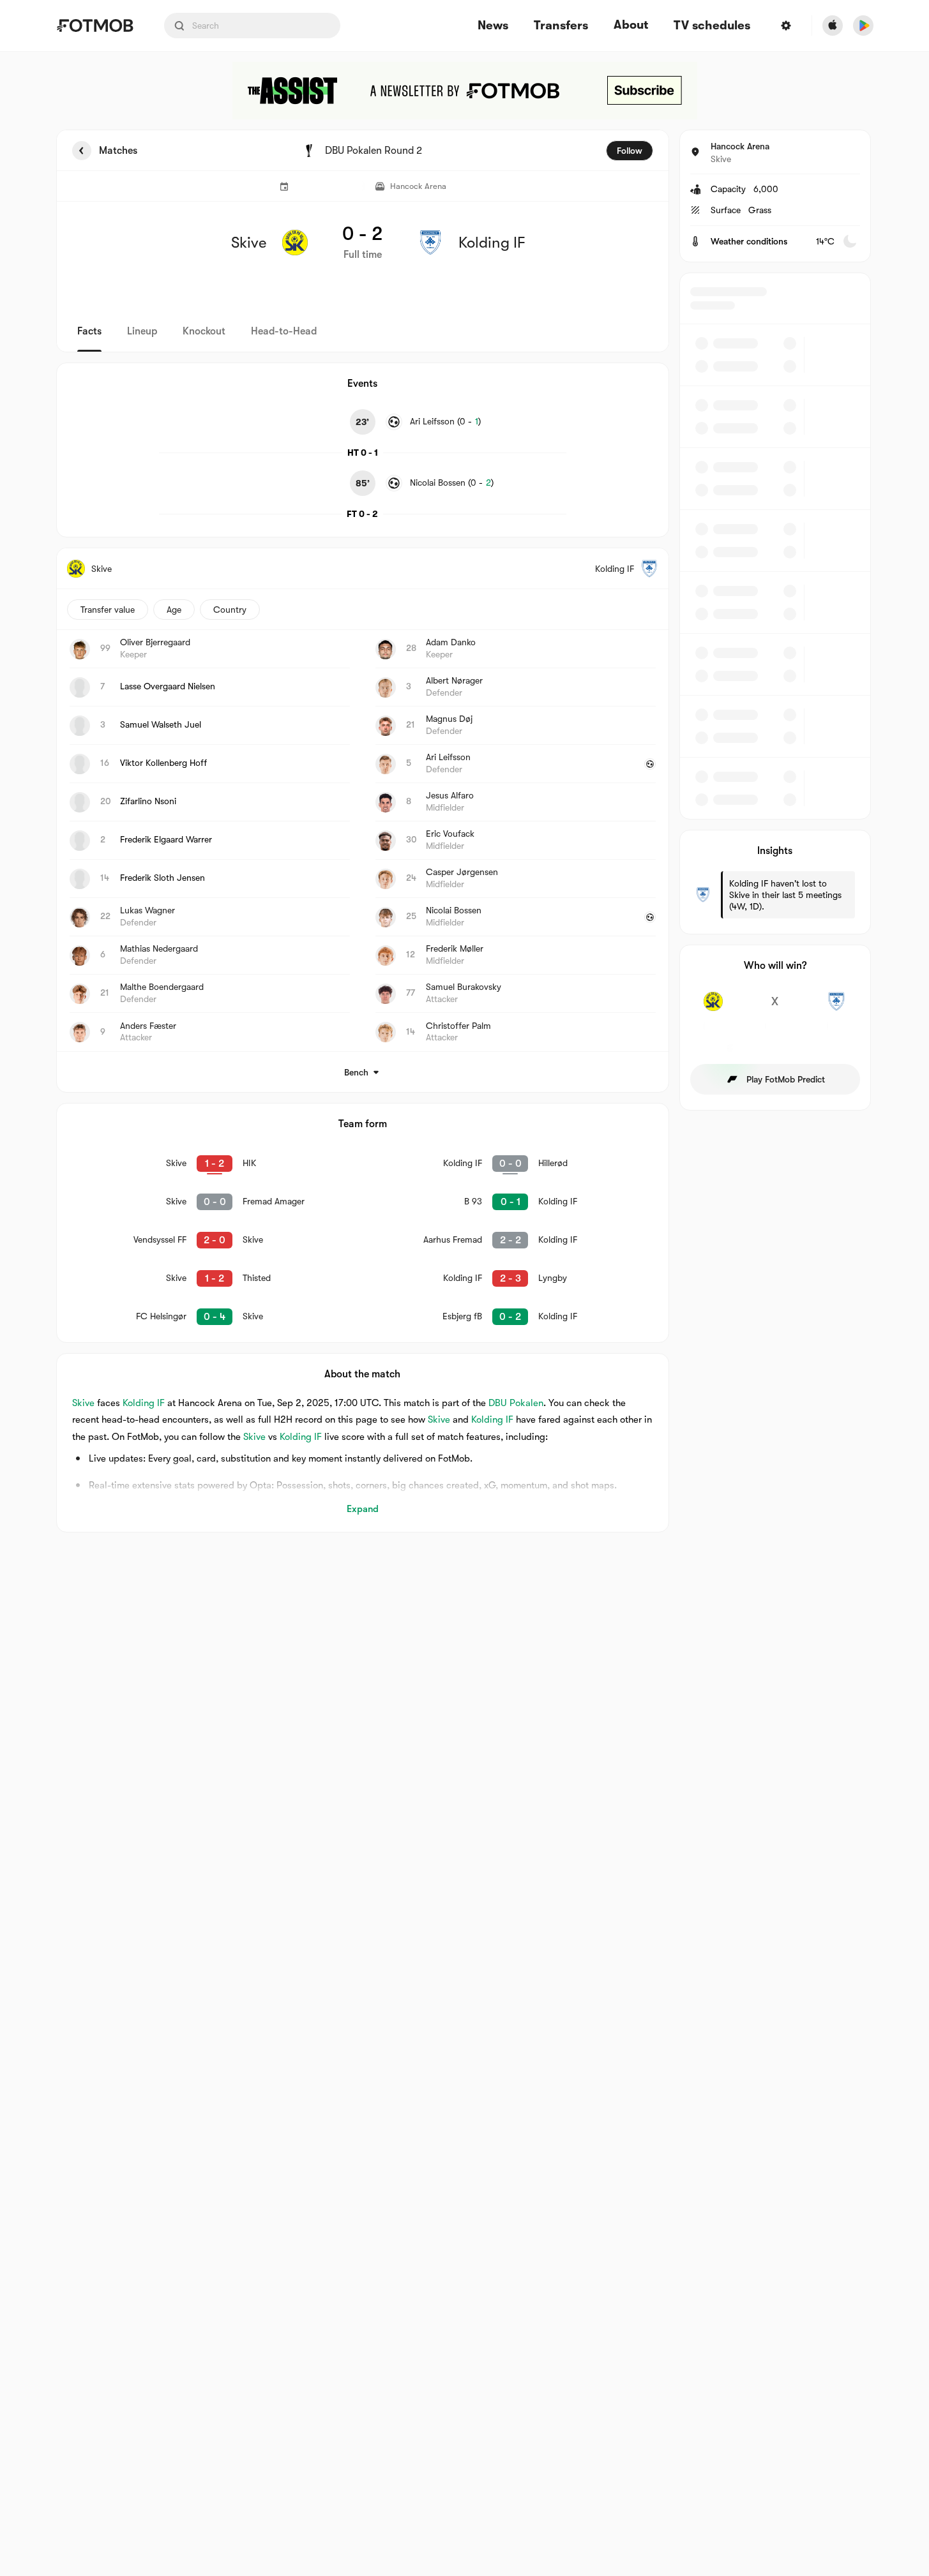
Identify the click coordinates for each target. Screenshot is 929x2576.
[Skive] (714, 1008)
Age (174, 610)
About (631, 25)
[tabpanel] (465, 831)
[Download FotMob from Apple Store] (833, 26)
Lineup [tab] (142, 331)
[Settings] (786, 26)
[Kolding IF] (837, 1008)
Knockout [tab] (204, 331)
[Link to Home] (95, 26)
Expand (363, 1509)
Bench (356, 1072)
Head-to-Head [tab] (284, 331)
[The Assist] (465, 91)
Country (230, 610)
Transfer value (108, 610)
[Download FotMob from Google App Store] (863, 26)
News (493, 26)
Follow (630, 151)
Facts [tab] (89, 331)
